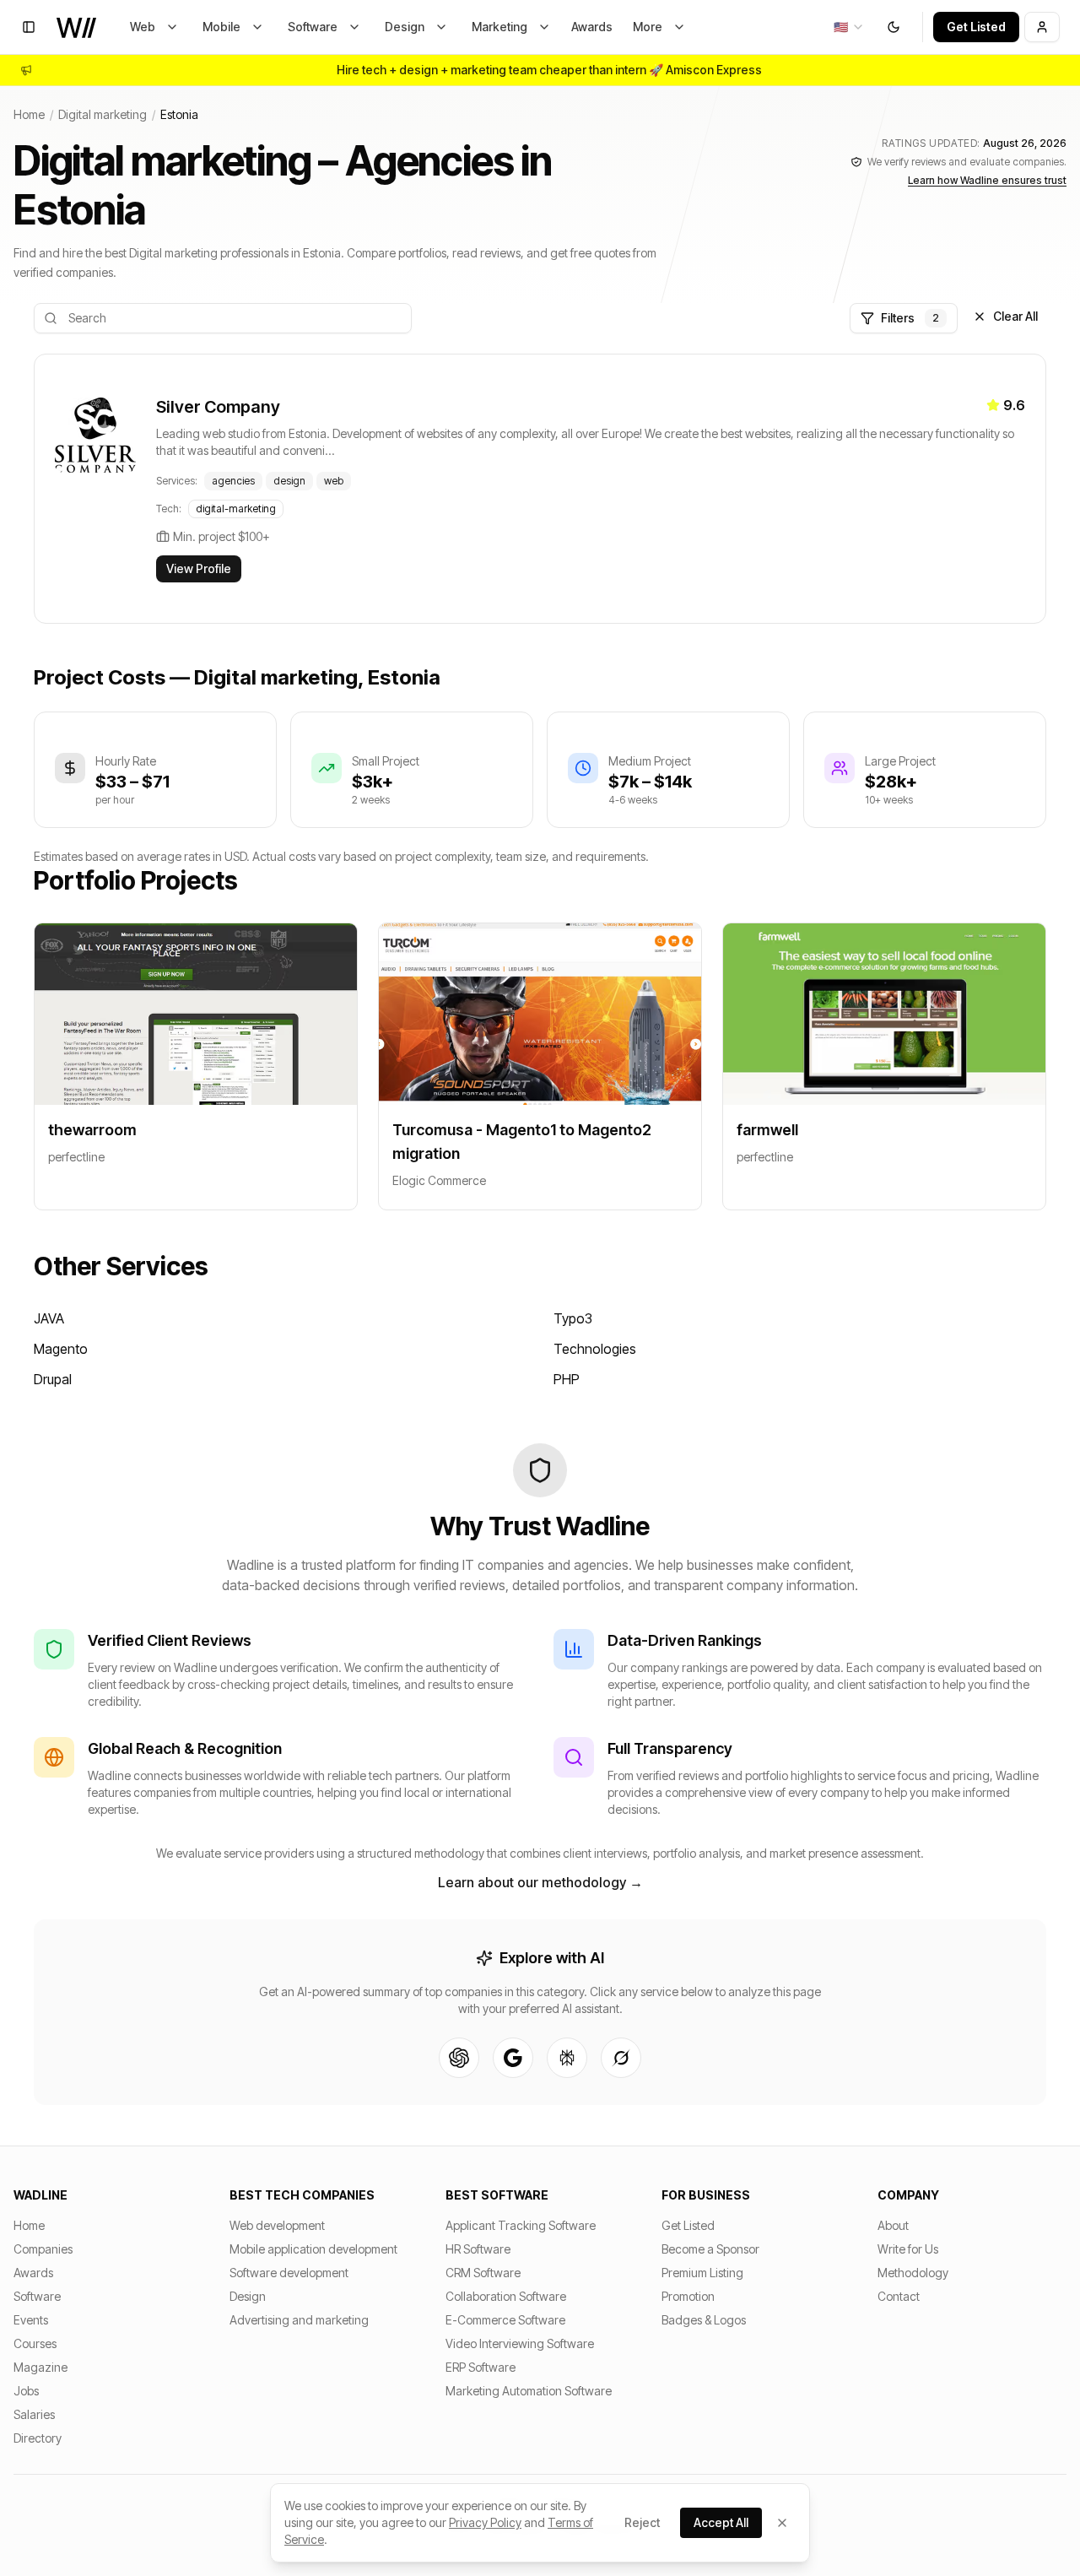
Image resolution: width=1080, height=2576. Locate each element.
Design (405, 27)
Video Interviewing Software (520, 2343)
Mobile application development (313, 2249)
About (893, 2225)
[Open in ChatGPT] (459, 2058)
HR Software (478, 2249)
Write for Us (908, 2249)
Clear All (1015, 316)
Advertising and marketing (299, 2320)
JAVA (49, 1318)
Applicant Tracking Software (521, 2225)
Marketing (499, 27)
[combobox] (849, 27)
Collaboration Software (506, 2296)
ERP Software (481, 2367)
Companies (43, 2249)
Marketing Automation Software (529, 2391)
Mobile (221, 27)
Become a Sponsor (710, 2249)
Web (143, 27)
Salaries (34, 2414)
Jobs (26, 2391)
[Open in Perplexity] (567, 2058)
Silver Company (218, 407)
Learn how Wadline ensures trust (987, 180)
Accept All (721, 2522)
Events (31, 2320)
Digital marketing (103, 114)
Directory (38, 2438)
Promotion (688, 2296)
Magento (61, 1349)
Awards (592, 27)
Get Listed (976, 27)
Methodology (913, 2273)
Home (29, 114)
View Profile (199, 568)
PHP (567, 1379)
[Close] (782, 2523)
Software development (289, 2273)
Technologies (595, 1349)
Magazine (40, 2367)
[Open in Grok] (621, 2058)
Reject (642, 2522)
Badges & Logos (704, 2320)
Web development (277, 2225)
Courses (35, 2343)
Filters (910, 318)
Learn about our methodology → (540, 1882)
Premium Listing (702, 2273)
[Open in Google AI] (513, 2058)
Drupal (53, 1379)
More (648, 27)
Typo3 (573, 1318)
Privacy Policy (485, 2522)
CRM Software (483, 2273)
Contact (899, 2296)
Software (313, 27)
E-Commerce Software (505, 2320)
